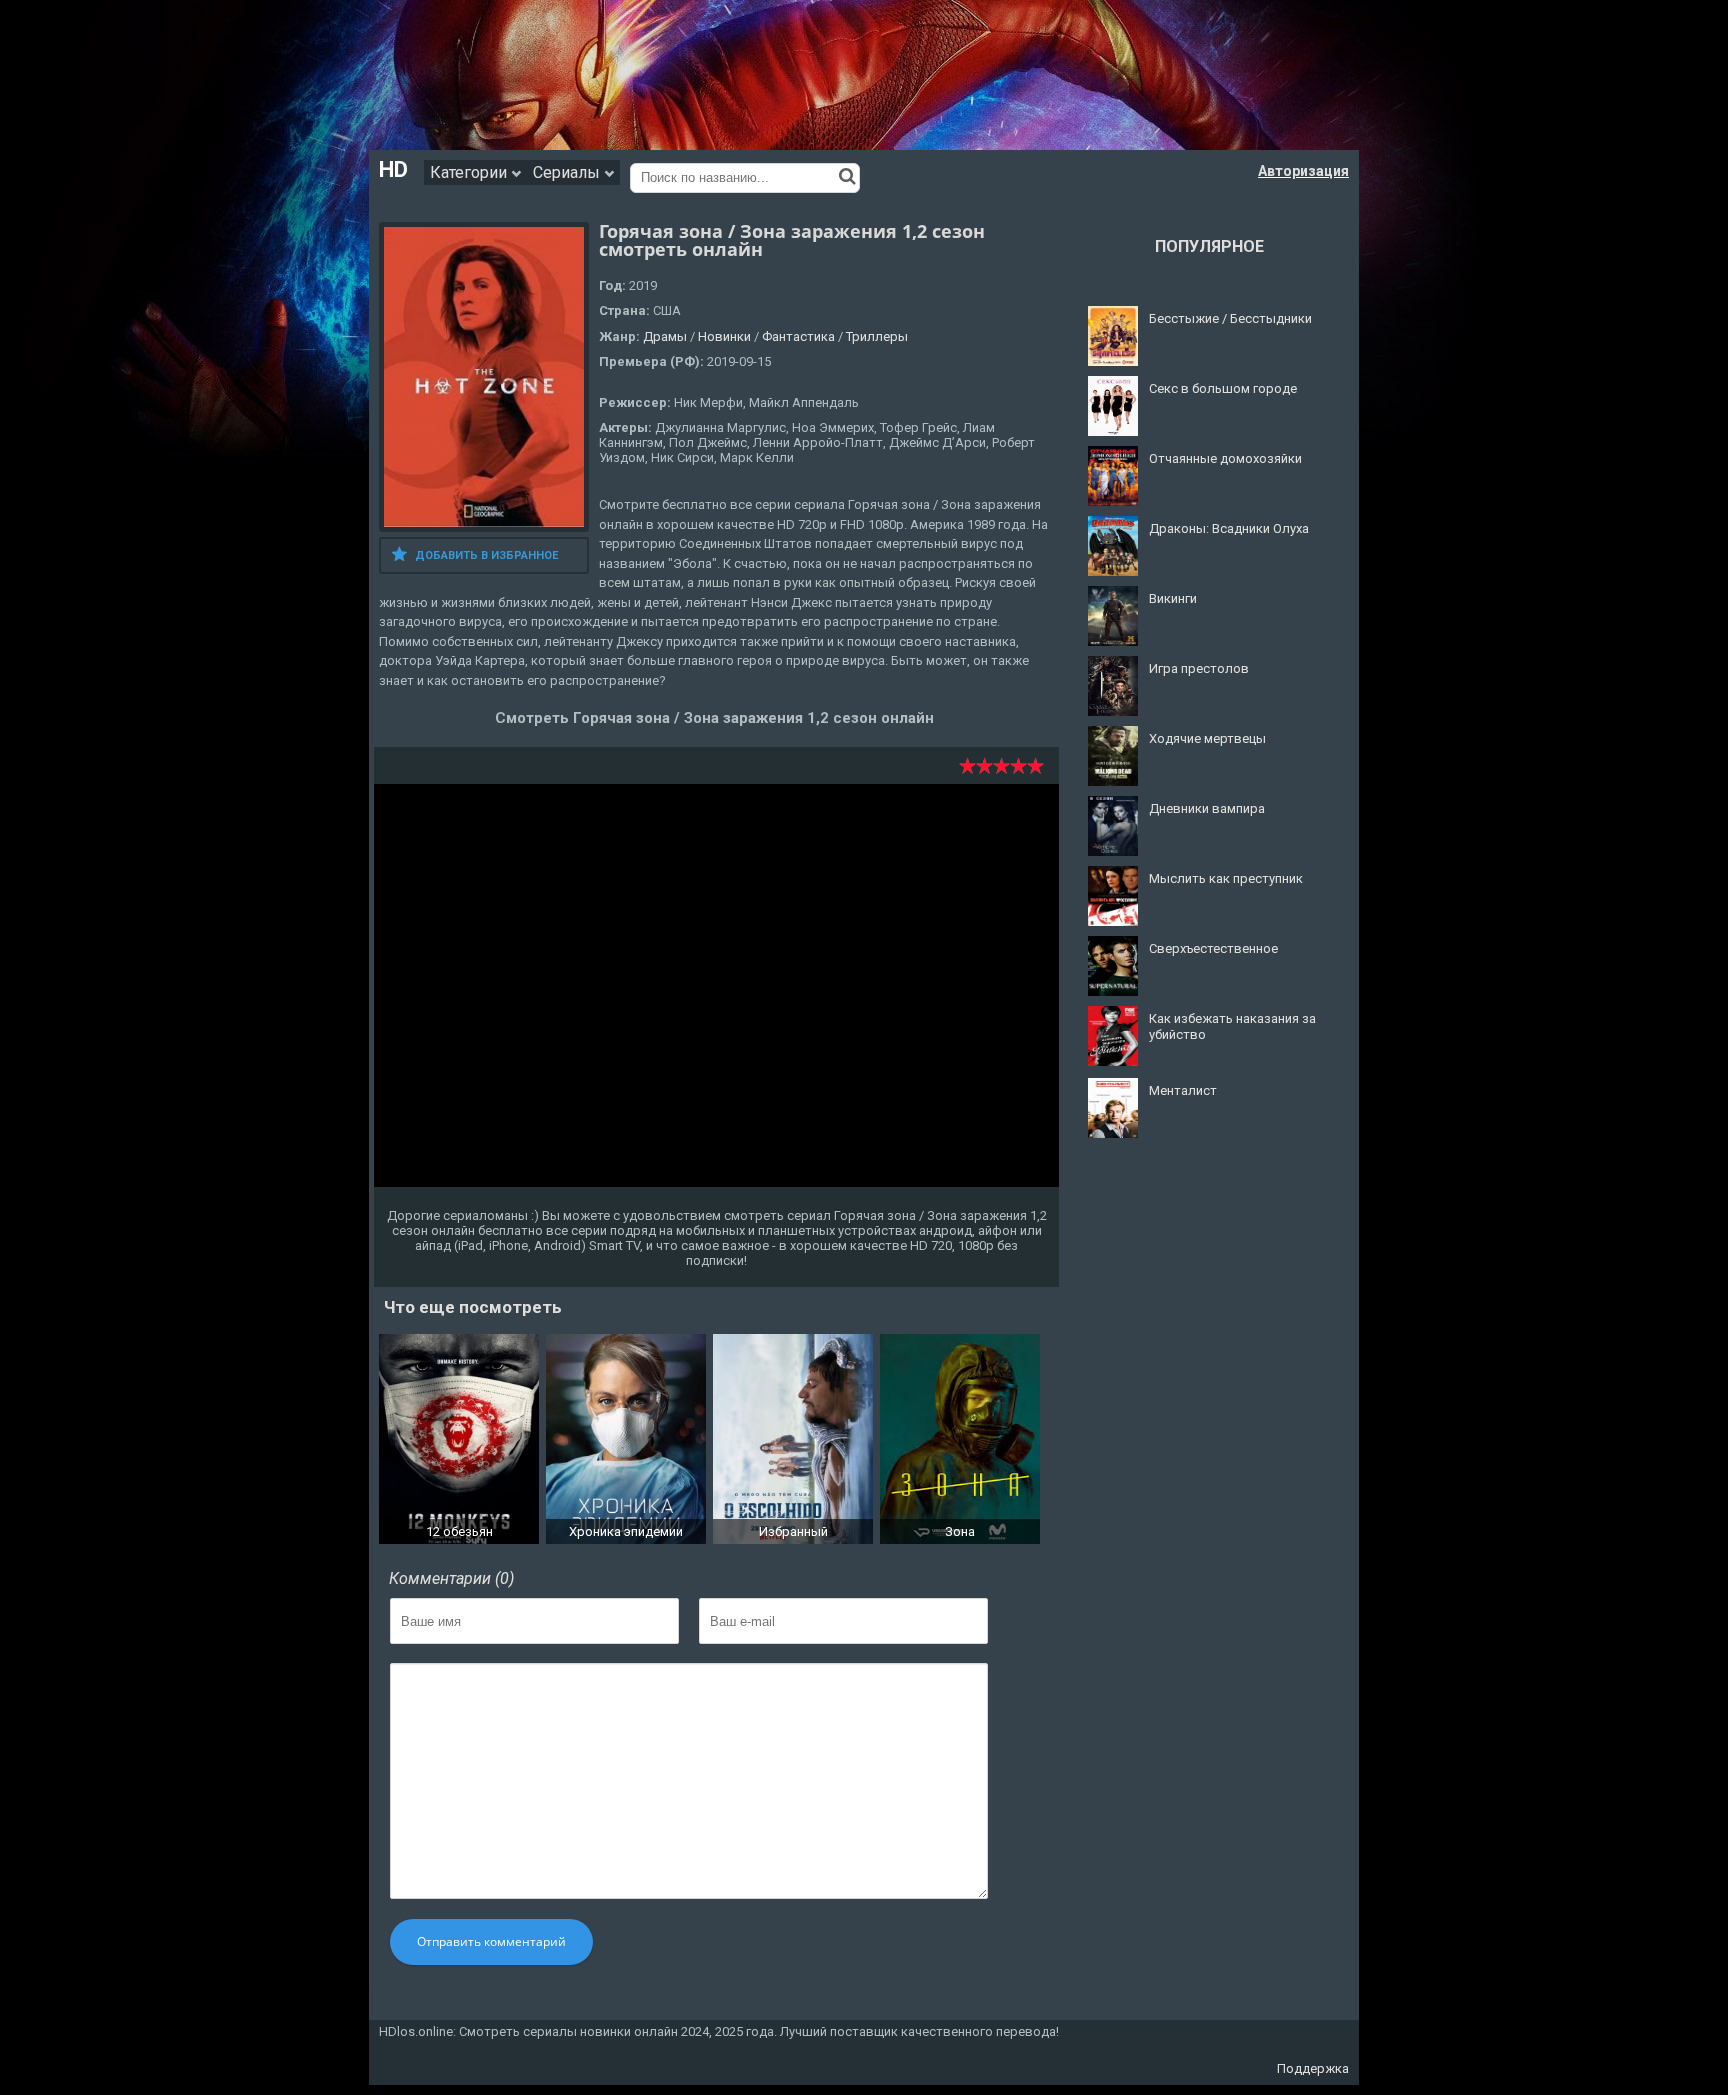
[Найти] (847, 176)
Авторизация (1303, 171)
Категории (470, 172)
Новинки (724, 336)
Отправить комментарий (491, 1941)
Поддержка (1313, 2068)
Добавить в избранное (486, 555)
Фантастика (798, 336)
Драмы (665, 336)
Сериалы (568, 172)
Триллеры (877, 336)
